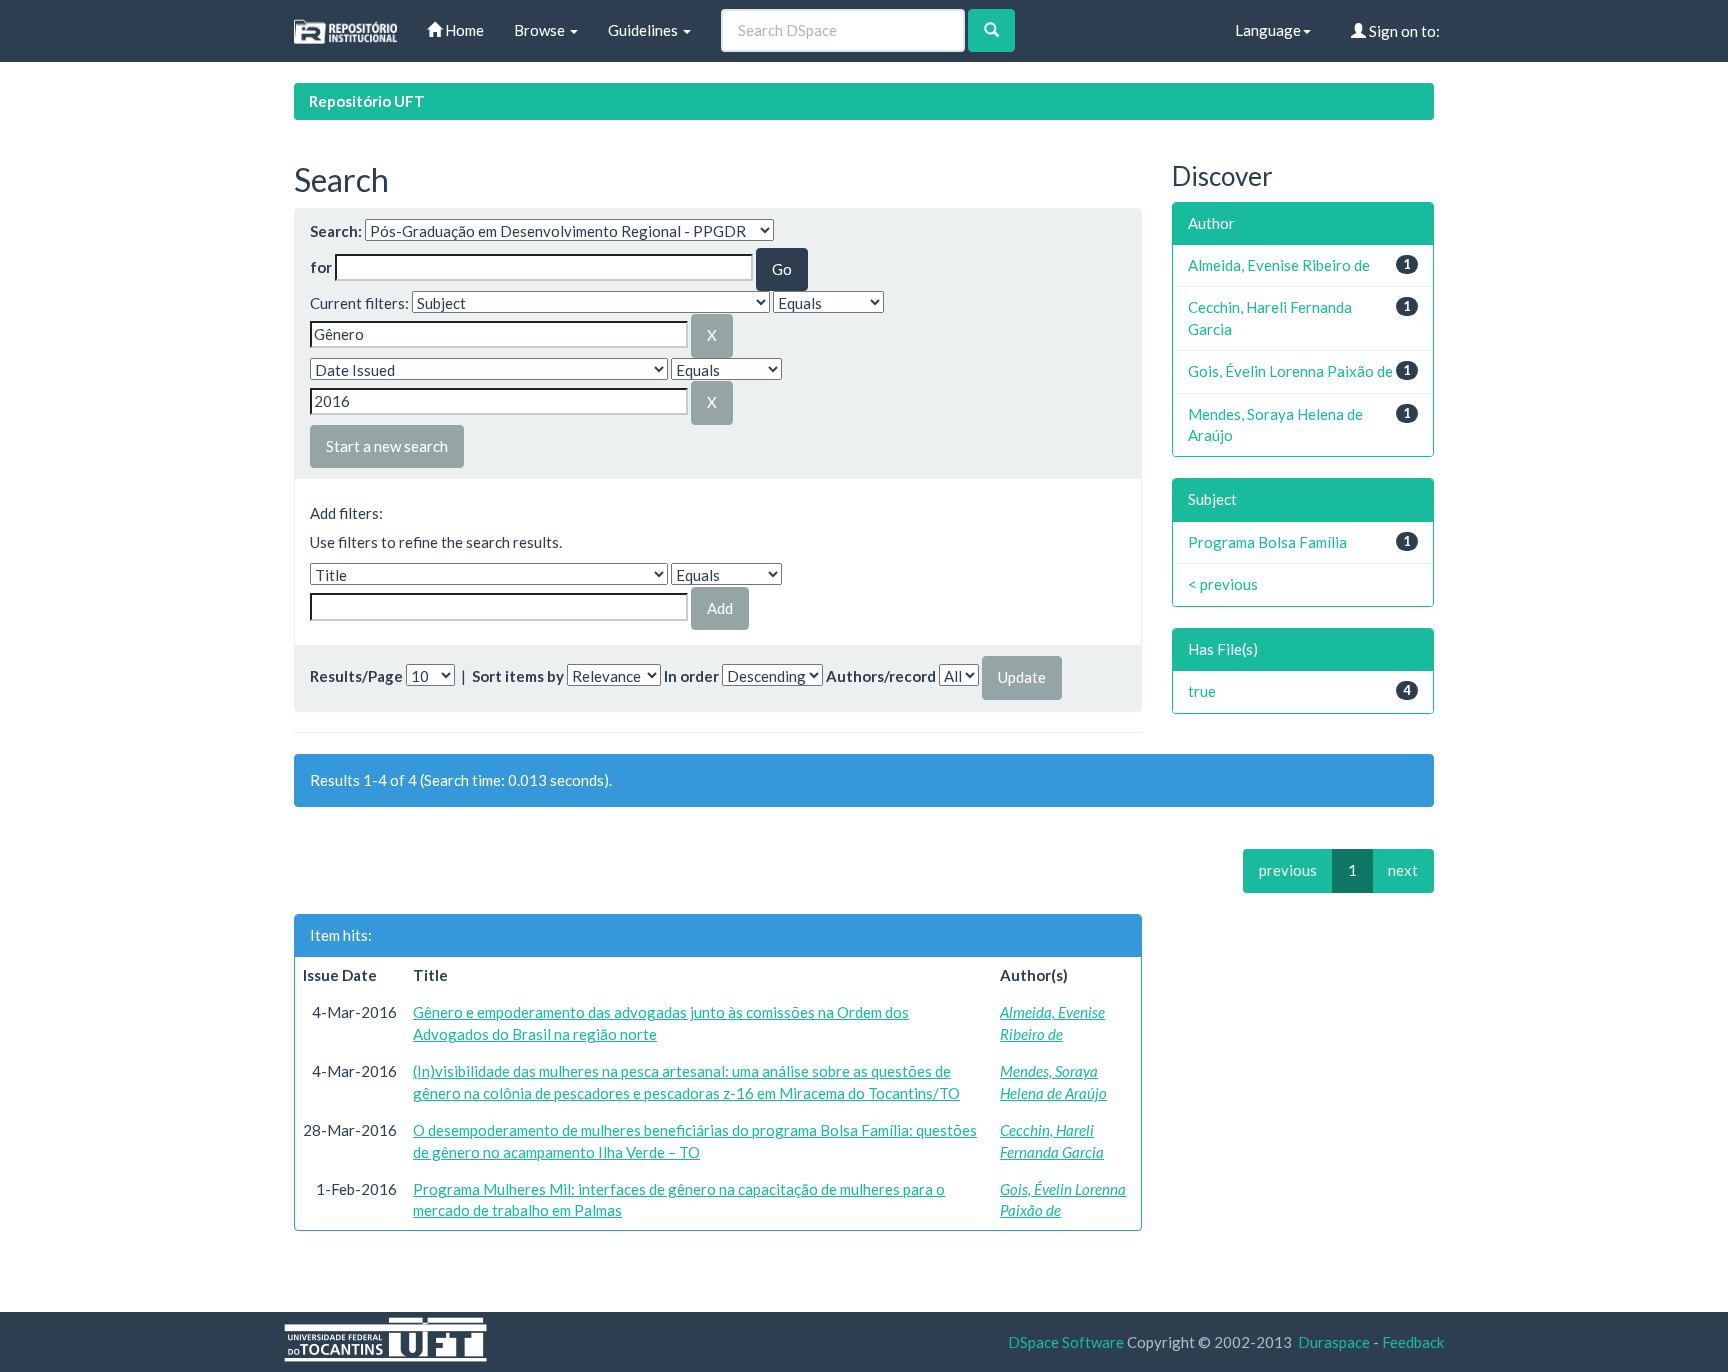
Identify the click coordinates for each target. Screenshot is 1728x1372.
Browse (541, 30)
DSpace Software (1066, 1342)
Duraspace (1334, 1342)
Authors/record (881, 676)
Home (463, 30)
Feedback (1413, 1342)
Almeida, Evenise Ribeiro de (1279, 265)
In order (691, 676)
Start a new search (387, 446)
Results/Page (356, 676)
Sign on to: (1403, 31)
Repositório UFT (367, 101)
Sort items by (518, 676)
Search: (336, 231)
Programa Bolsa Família (1267, 542)
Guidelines (644, 30)
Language (1268, 30)
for (321, 267)
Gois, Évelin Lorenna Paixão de (1290, 371)
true (1202, 691)
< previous (1223, 584)
